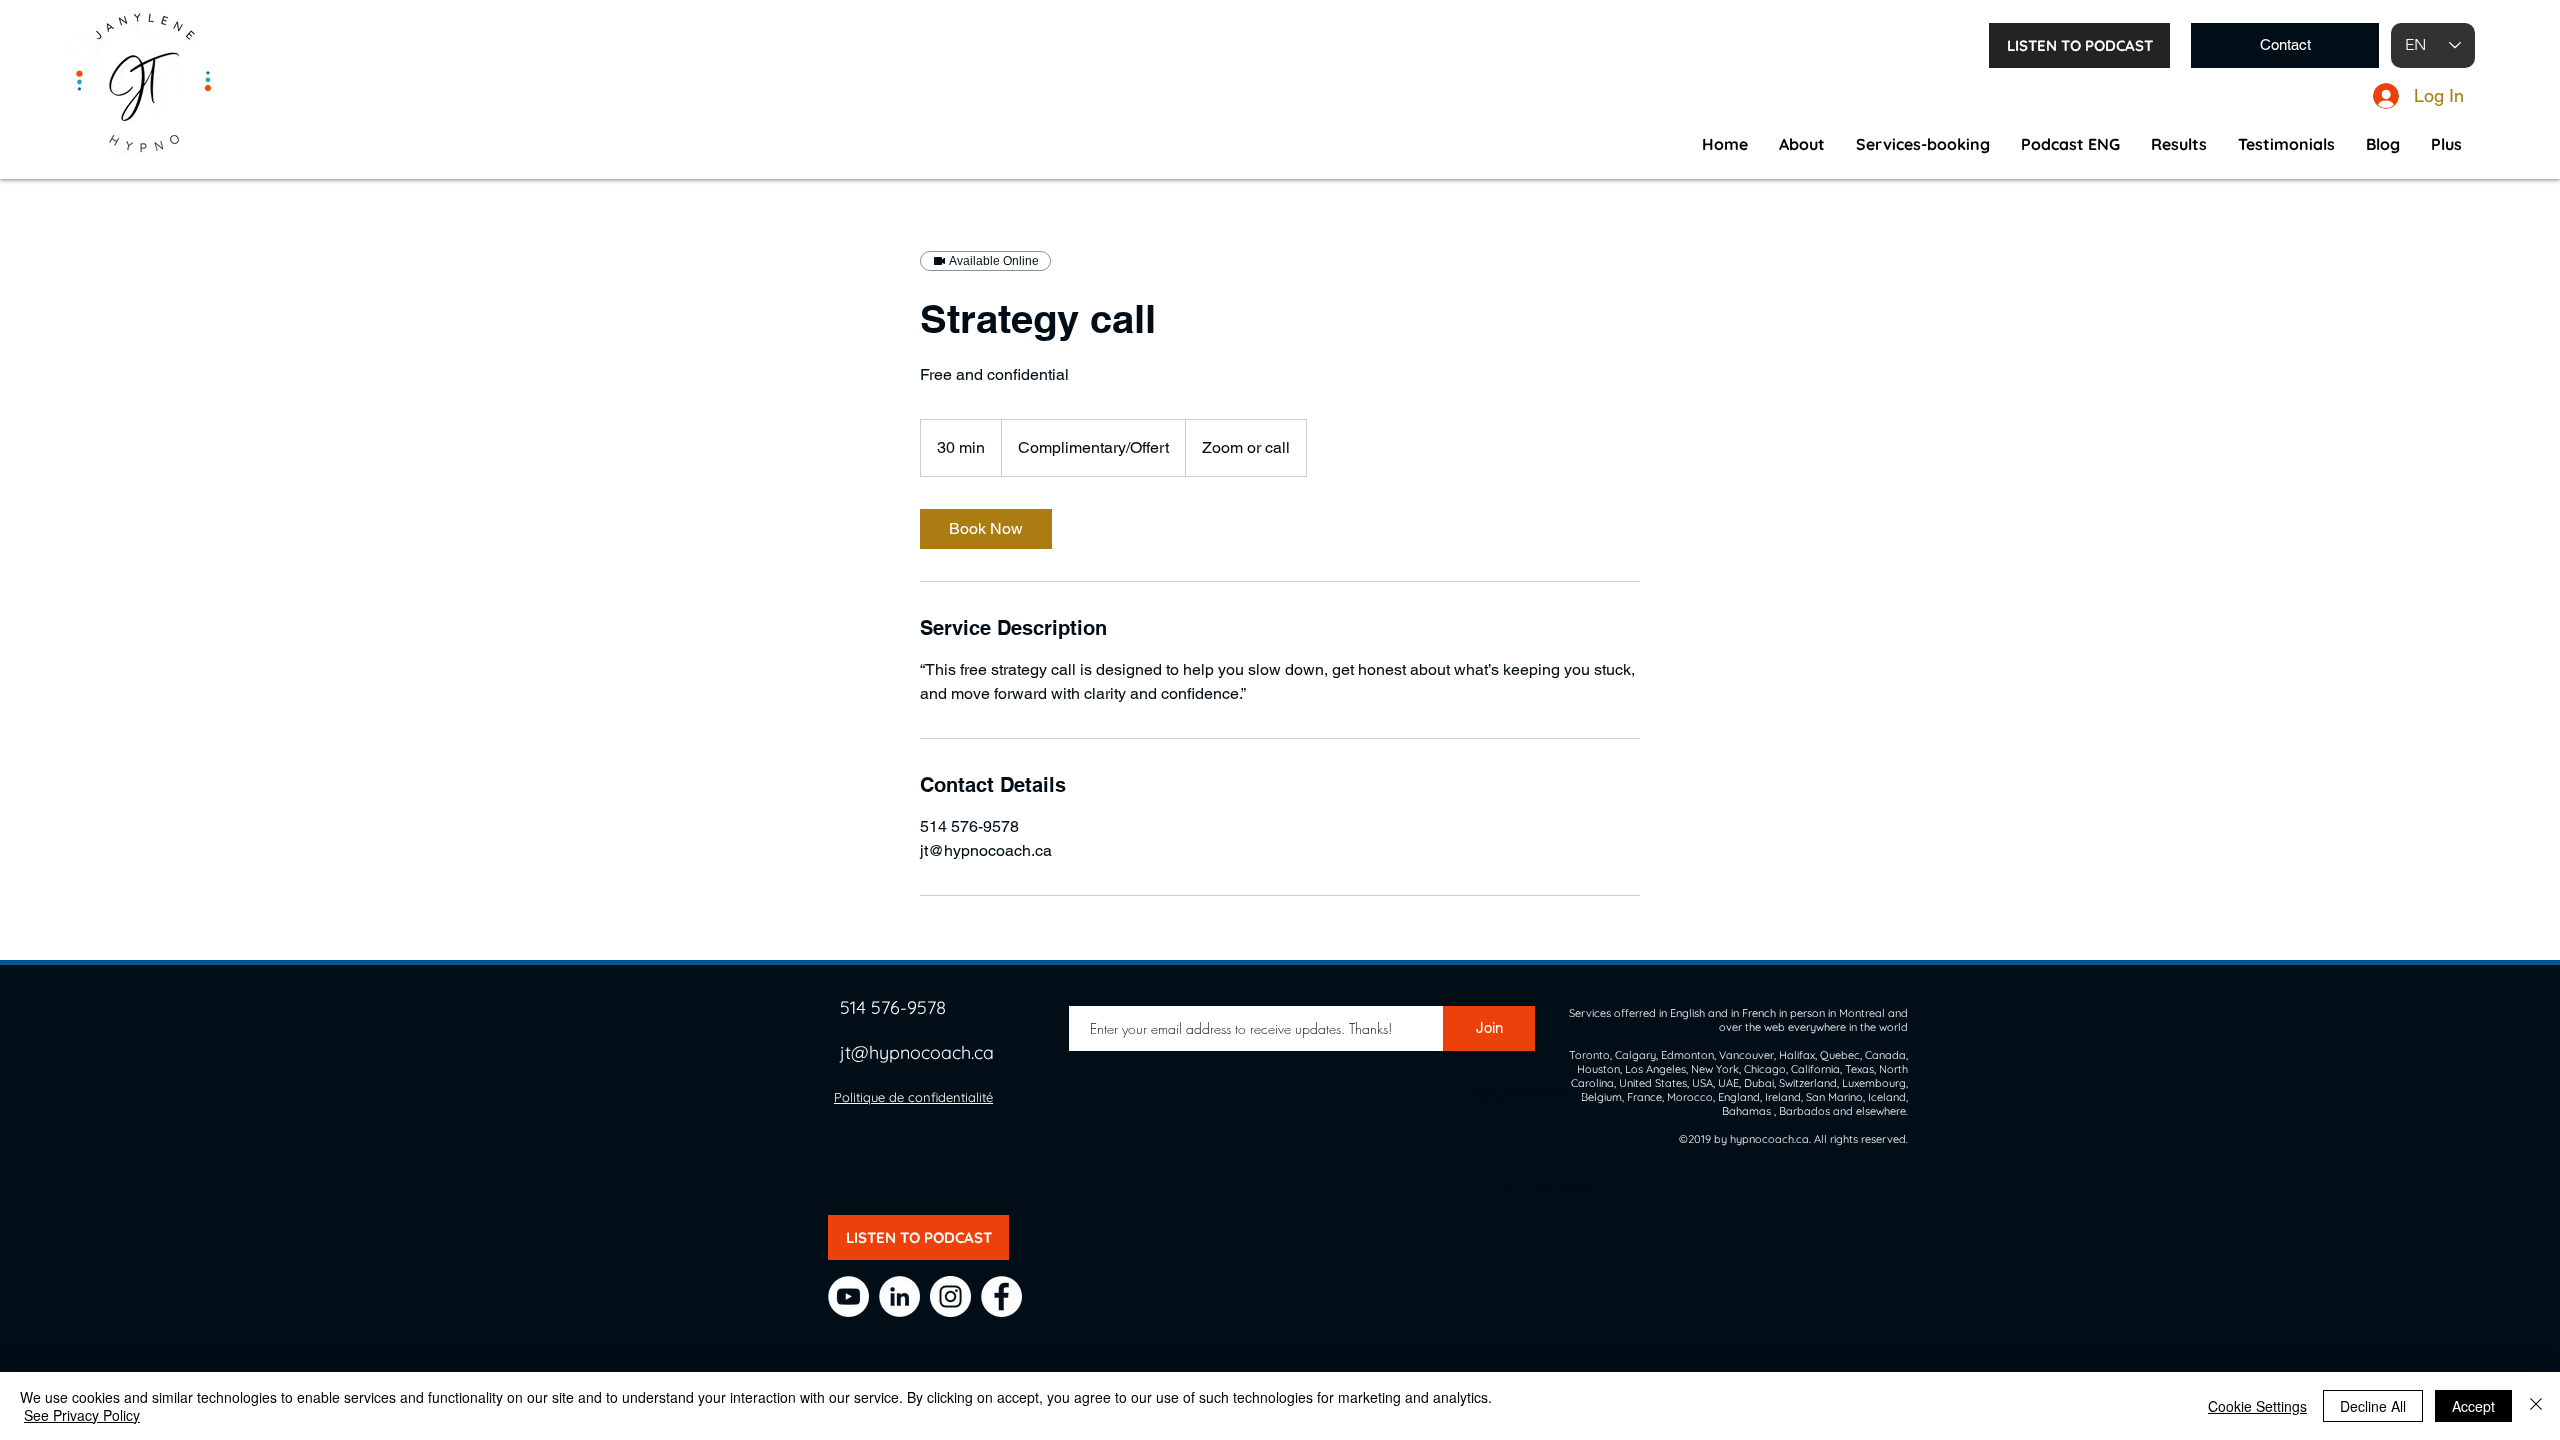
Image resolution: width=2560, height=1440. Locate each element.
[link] (986, 529)
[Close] (2536, 1406)
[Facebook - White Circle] (1001, 1296)
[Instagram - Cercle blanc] (950, 1296)
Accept (2473, 1406)
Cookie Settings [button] (2257, 1406)
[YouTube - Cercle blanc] (848, 1296)
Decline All (2373, 1406)
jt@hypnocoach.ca (917, 1052)
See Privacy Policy (82, 1415)
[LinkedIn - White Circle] (899, 1296)
